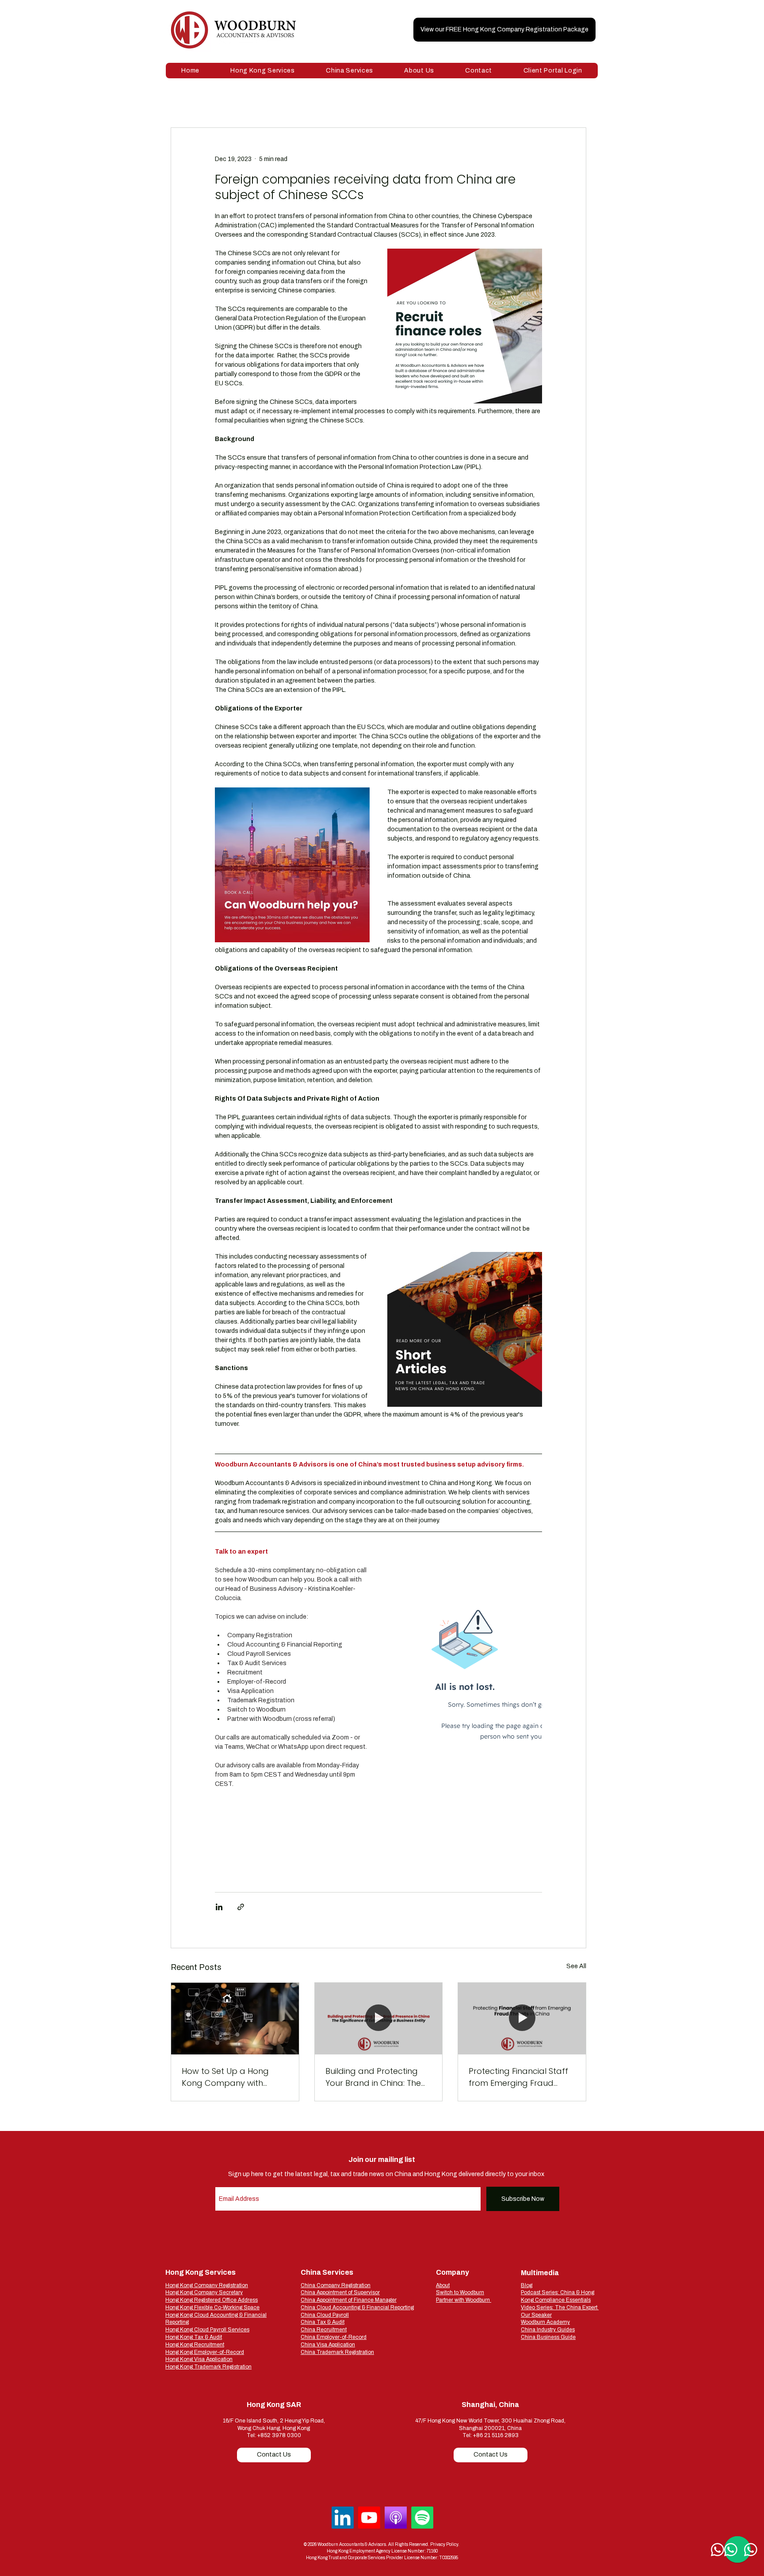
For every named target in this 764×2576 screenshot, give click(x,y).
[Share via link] (241, 1907)
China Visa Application (328, 2345)
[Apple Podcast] (396, 2518)
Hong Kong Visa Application (199, 2359)
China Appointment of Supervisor (340, 2292)
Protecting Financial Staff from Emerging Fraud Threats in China (518, 2077)
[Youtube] (369, 2518)
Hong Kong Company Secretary (204, 2292)
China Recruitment (324, 2330)
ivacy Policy (447, 2544)
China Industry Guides (548, 2330)
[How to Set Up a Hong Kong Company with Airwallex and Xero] (235, 2019)
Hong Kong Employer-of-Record (205, 2352)
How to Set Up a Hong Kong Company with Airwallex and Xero (225, 2077)
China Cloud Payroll (325, 2315)
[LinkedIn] (343, 2518)
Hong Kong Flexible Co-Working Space (212, 2307)
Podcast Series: (541, 2292)
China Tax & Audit (323, 2322)
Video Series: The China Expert (560, 2307)
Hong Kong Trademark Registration (208, 2367)
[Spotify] (422, 2518)
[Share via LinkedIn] (219, 1907)
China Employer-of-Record (334, 2337)
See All (576, 1966)
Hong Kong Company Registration (207, 2285)
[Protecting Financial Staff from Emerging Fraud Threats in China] (522, 2019)
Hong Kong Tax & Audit (194, 2337)
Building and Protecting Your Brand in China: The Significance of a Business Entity (376, 2077)
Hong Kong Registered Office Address (212, 2300)
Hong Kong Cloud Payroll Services (207, 2330)
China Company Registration (336, 2285)
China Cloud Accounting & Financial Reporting (357, 2307)
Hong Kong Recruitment (195, 2345)
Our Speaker (536, 2315)
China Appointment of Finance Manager (349, 2300)
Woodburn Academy (545, 2322)
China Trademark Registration (337, 2352)
